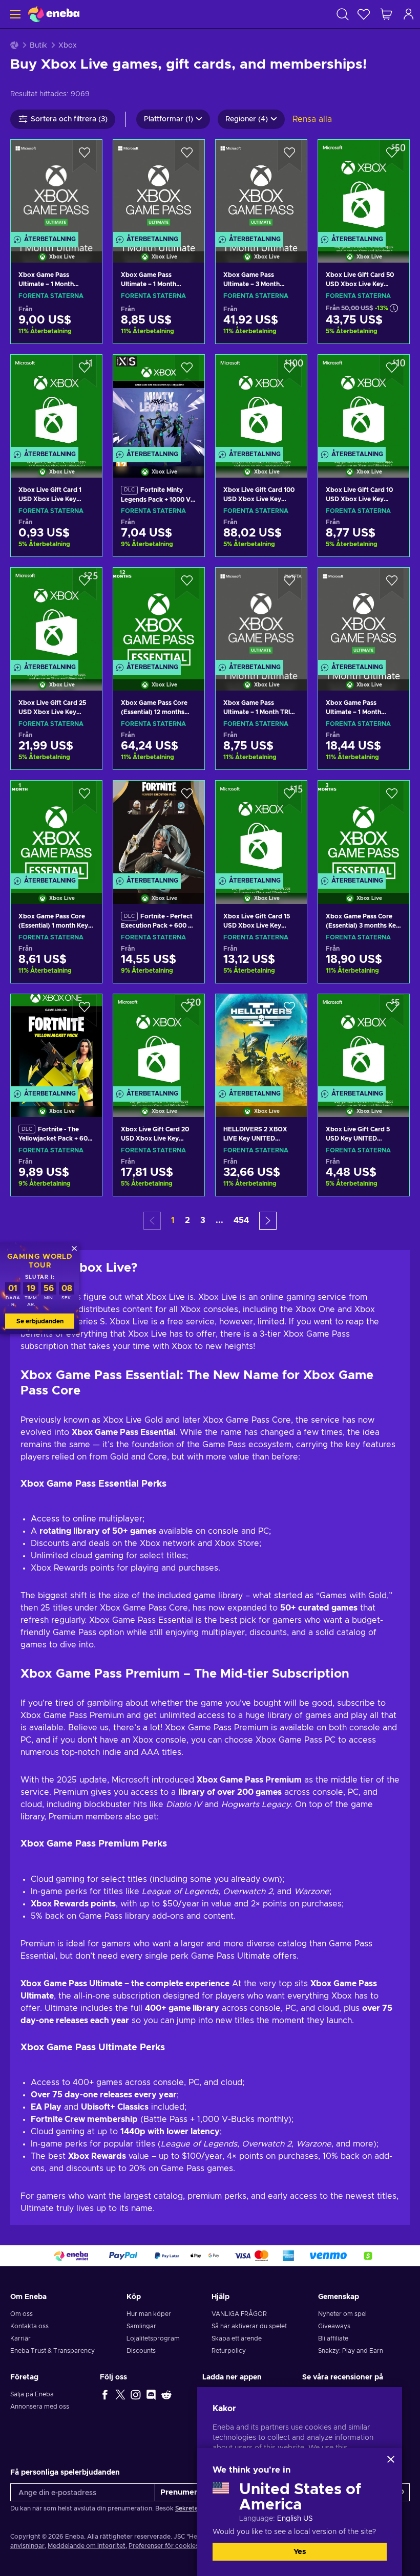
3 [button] (203, 1220)
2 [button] (187, 1220)
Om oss (22, 2314)
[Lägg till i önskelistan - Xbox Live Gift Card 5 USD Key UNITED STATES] (392, 1011)
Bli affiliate (333, 2338)
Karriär (20, 2338)
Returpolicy (229, 2351)
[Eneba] (54, 14)
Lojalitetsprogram (153, 2338)
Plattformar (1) (169, 119)
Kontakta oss (29, 2326)
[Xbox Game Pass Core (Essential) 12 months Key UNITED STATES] (159, 616)
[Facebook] (105, 2394)
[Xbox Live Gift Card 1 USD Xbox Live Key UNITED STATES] (56, 403)
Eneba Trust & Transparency (52, 2351)
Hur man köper (149, 2314)
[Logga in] (409, 14)
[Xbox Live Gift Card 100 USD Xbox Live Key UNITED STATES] (261, 403)
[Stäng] (391, 2459)
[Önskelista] (364, 14)
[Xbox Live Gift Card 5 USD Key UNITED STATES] (364, 1043)
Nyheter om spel (342, 2314)
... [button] (219, 1220)
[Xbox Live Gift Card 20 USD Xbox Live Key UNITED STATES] (159, 1043)
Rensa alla (312, 119)
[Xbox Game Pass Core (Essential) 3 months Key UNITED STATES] (364, 829)
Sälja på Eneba (32, 2394)
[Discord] (151, 2394)
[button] (268, 1221)
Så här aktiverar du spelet (249, 2326)
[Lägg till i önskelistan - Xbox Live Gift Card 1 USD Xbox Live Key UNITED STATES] (85, 371)
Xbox (68, 46)
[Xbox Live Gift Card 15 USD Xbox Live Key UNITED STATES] (261, 829)
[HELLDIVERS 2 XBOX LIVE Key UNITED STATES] (261, 1043)
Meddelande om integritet (87, 2546)
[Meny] (14, 14)
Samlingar (141, 2326)
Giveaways (334, 2326)
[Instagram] (136, 2394)
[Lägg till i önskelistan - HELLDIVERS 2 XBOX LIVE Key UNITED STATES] (289, 1011)
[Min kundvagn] (386, 14)
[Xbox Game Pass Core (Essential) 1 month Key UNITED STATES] (56, 829)
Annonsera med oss (40, 2407)
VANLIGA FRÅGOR (239, 2314)
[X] (120, 2394)
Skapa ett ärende (237, 2338)
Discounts (141, 2351)
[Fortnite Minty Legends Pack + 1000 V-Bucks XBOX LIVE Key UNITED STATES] (159, 403)
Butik (38, 46)
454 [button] (241, 1220)
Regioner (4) (247, 119)
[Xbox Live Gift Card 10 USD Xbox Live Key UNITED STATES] (364, 403)
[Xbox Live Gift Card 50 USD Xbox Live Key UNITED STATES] (364, 188)
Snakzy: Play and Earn (351, 2351)
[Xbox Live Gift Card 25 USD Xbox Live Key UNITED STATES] (56, 616)
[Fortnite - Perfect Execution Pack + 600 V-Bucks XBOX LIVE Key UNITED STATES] (159, 829)
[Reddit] (166, 2394)
